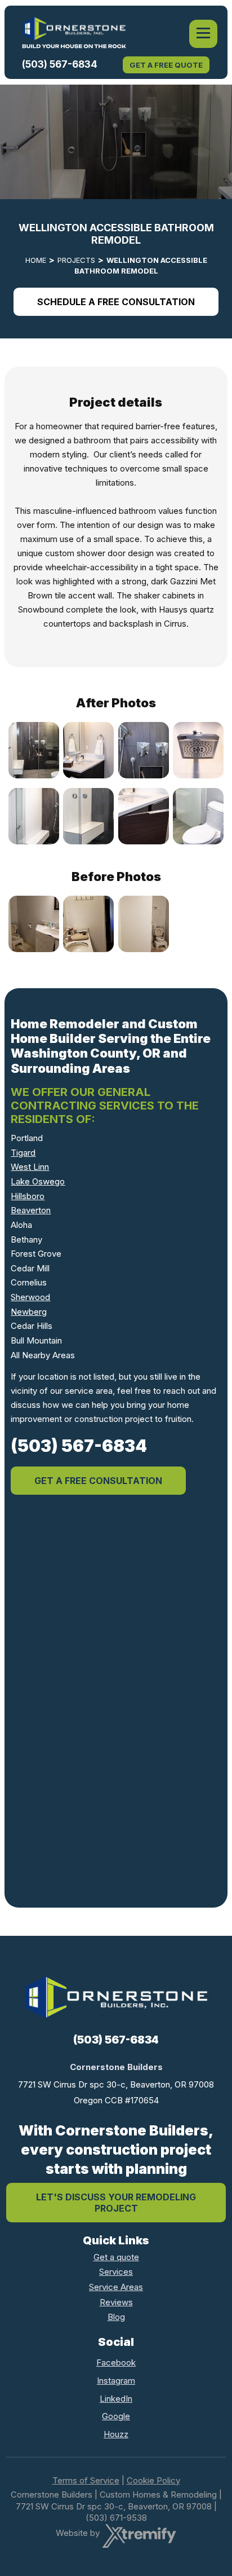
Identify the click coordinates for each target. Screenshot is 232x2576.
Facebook (116, 2363)
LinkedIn (116, 2399)
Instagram (116, 2381)
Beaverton (31, 1210)
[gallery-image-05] (34, 817)
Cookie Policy (153, 2480)
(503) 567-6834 (60, 64)
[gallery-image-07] (143, 817)
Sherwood (30, 1297)
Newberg (29, 1312)
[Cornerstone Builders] (74, 32)
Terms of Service (86, 2480)
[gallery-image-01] (34, 750)
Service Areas (116, 2287)
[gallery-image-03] (143, 750)
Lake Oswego (38, 1181)
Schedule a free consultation (116, 302)
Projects (76, 260)
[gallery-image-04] (198, 750)
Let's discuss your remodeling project (116, 2203)
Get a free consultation (98, 1481)
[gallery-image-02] (89, 750)
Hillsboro (28, 1196)
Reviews (116, 2302)
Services (116, 2272)
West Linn (30, 1167)
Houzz (116, 2434)
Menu (203, 34)
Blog (116, 2317)
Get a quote (116, 2257)
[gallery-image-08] (198, 817)
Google (116, 2416)
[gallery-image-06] (89, 817)
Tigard (23, 1153)
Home (36, 260)
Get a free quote (166, 65)
